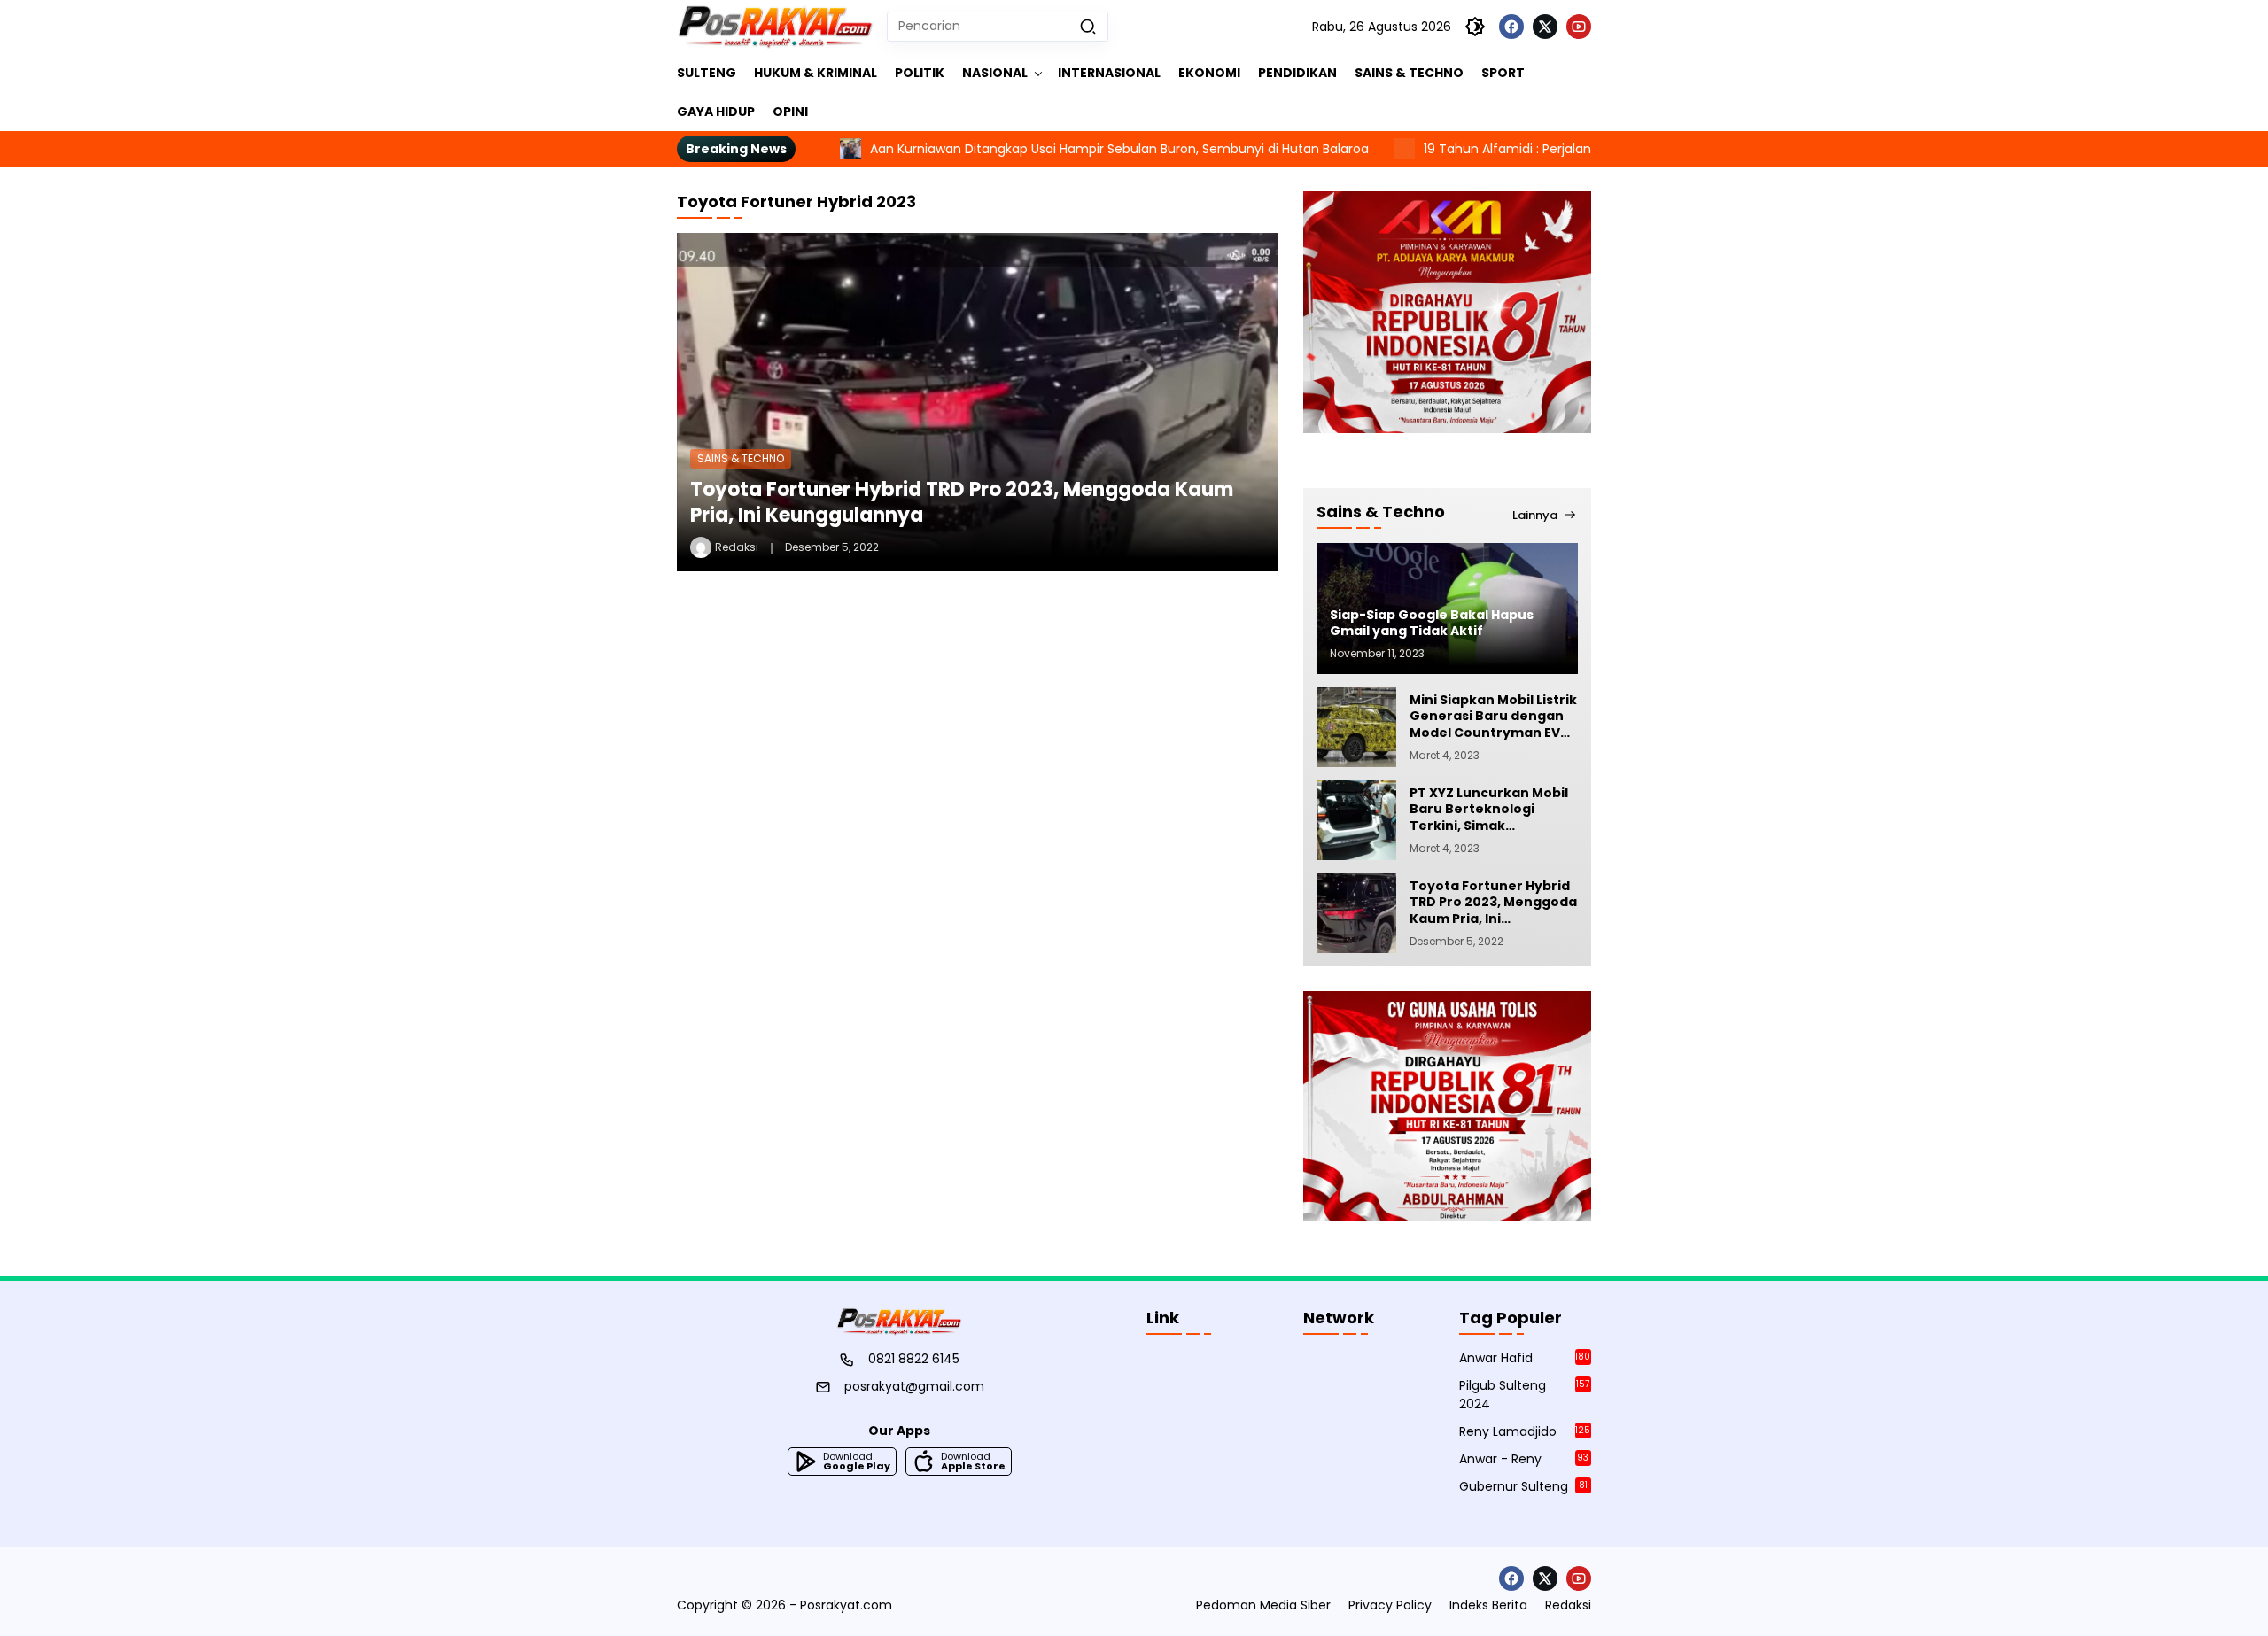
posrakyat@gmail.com (914, 1386)
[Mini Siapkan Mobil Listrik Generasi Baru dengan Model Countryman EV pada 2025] (1356, 727)
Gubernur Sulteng (1523, 1486)
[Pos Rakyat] (775, 27)
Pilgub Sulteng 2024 (1524, 1395)
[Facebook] (1511, 27)
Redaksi (737, 547)
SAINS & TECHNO (741, 458)
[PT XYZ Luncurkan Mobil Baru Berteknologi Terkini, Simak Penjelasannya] (1356, 820)
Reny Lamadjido (1525, 1431)
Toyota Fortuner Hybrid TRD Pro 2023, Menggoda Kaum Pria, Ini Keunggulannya (962, 502)
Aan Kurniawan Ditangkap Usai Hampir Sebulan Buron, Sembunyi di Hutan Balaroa (1041, 149)
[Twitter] (1545, 27)
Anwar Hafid (1525, 1358)
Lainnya (1535, 515)
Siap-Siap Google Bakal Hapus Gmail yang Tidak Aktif (1432, 623)
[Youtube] (1579, 27)
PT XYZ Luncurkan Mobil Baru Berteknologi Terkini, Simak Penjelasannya (1489, 809)
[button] (1088, 27)
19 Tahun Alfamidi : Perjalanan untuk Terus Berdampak (1512, 149)
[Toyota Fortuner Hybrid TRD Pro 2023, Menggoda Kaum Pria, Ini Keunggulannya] (978, 402)
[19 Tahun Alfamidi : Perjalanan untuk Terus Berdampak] (1325, 149)
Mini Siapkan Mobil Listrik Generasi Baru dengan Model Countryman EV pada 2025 (1493, 716)
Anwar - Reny (1524, 1459)
